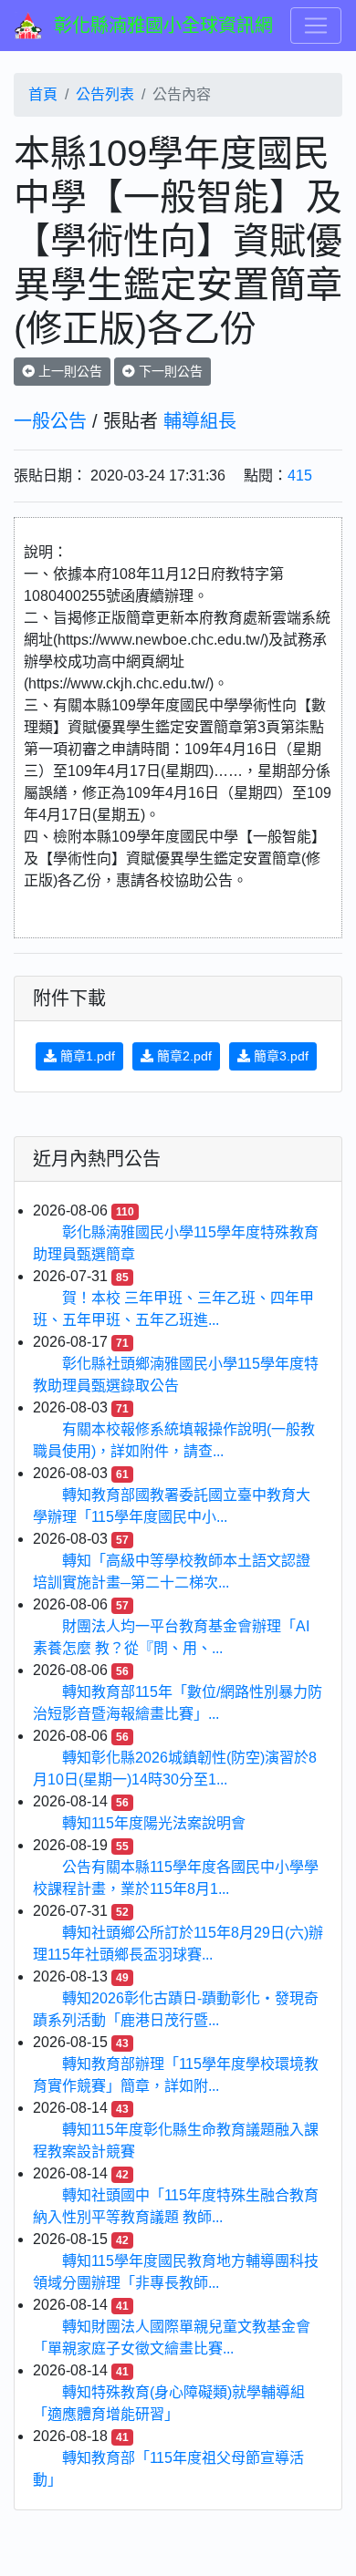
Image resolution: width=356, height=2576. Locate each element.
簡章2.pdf (183, 1056)
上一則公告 (68, 371)
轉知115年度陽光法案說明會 (154, 1823)
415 (300, 476)
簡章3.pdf (279, 1056)
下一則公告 (169, 371)
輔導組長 (200, 421)
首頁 (43, 94)
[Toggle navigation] (316, 26)
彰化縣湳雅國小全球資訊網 (163, 26)
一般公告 (50, 421)
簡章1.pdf (86, 1056)
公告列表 (105, 94)
